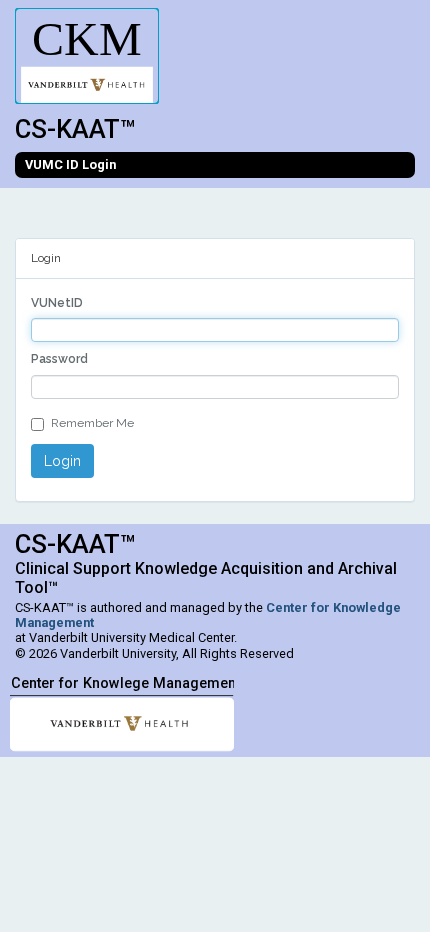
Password (59, 359)
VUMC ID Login (70, 164)
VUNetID (57, 303)
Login (62, 461)
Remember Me (92, 423)
